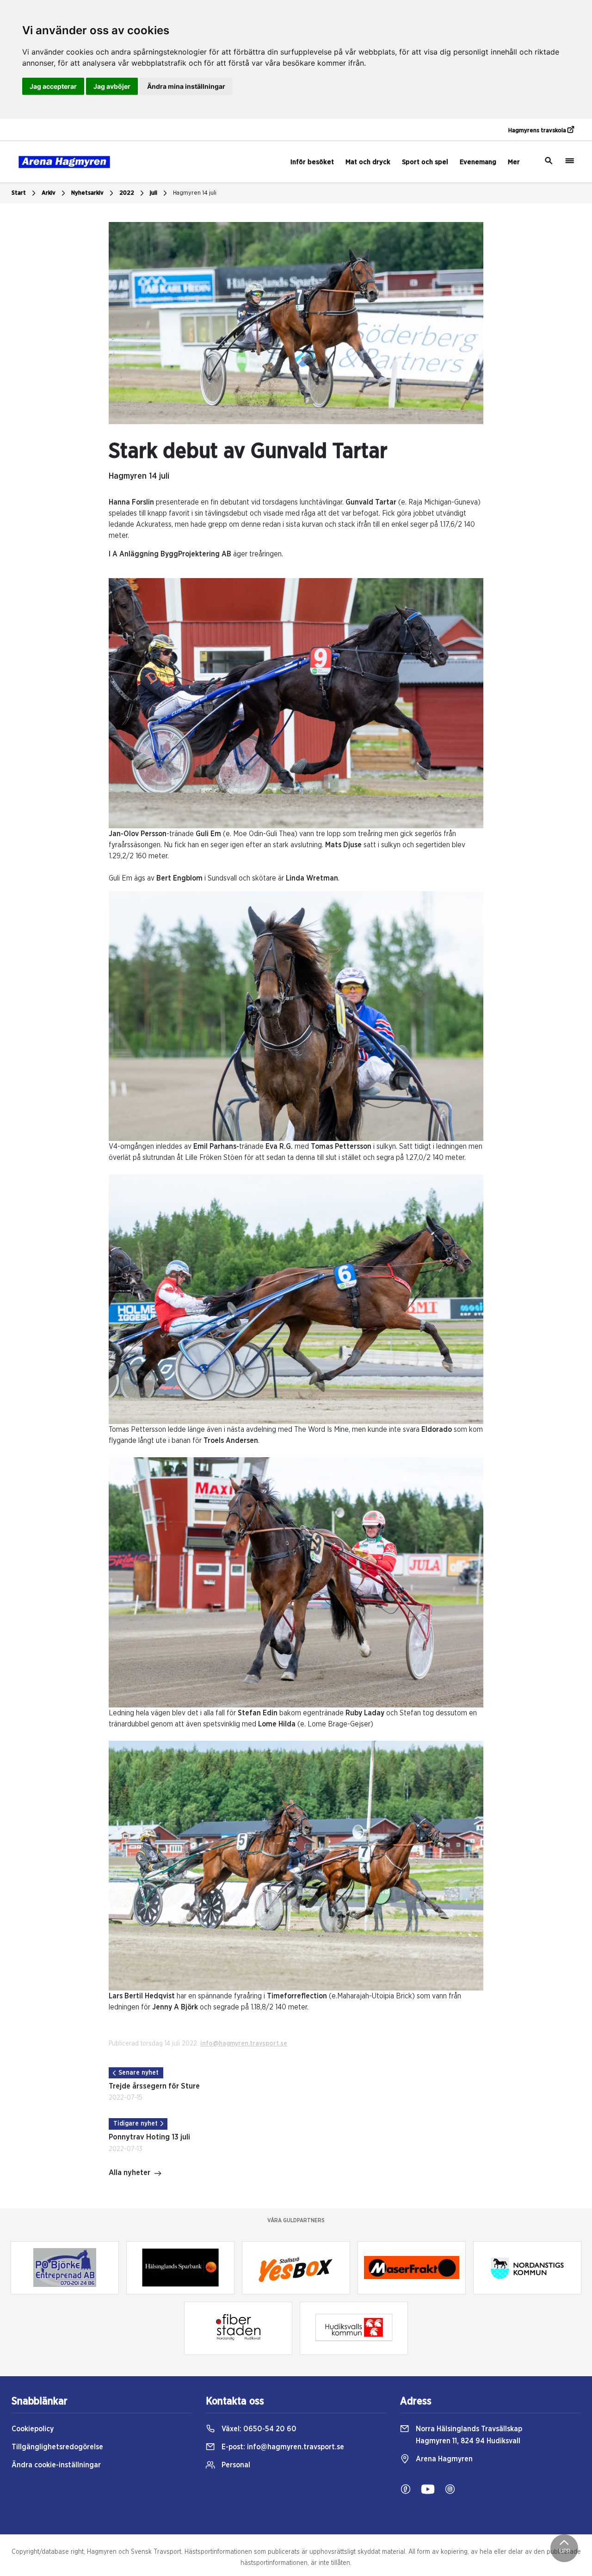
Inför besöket (312, 162)
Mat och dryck (368, 162)
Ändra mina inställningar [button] (186, 86)
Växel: (258, 2429)
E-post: (282, 2447)
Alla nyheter (129, 2173)
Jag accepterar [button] (53, 86)
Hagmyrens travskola (538, 131)
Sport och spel (425, 162)
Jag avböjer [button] (112, 86)
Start (19, 193)
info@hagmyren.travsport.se (244, 2044)
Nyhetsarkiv (87, 193)
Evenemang (478, 162)
